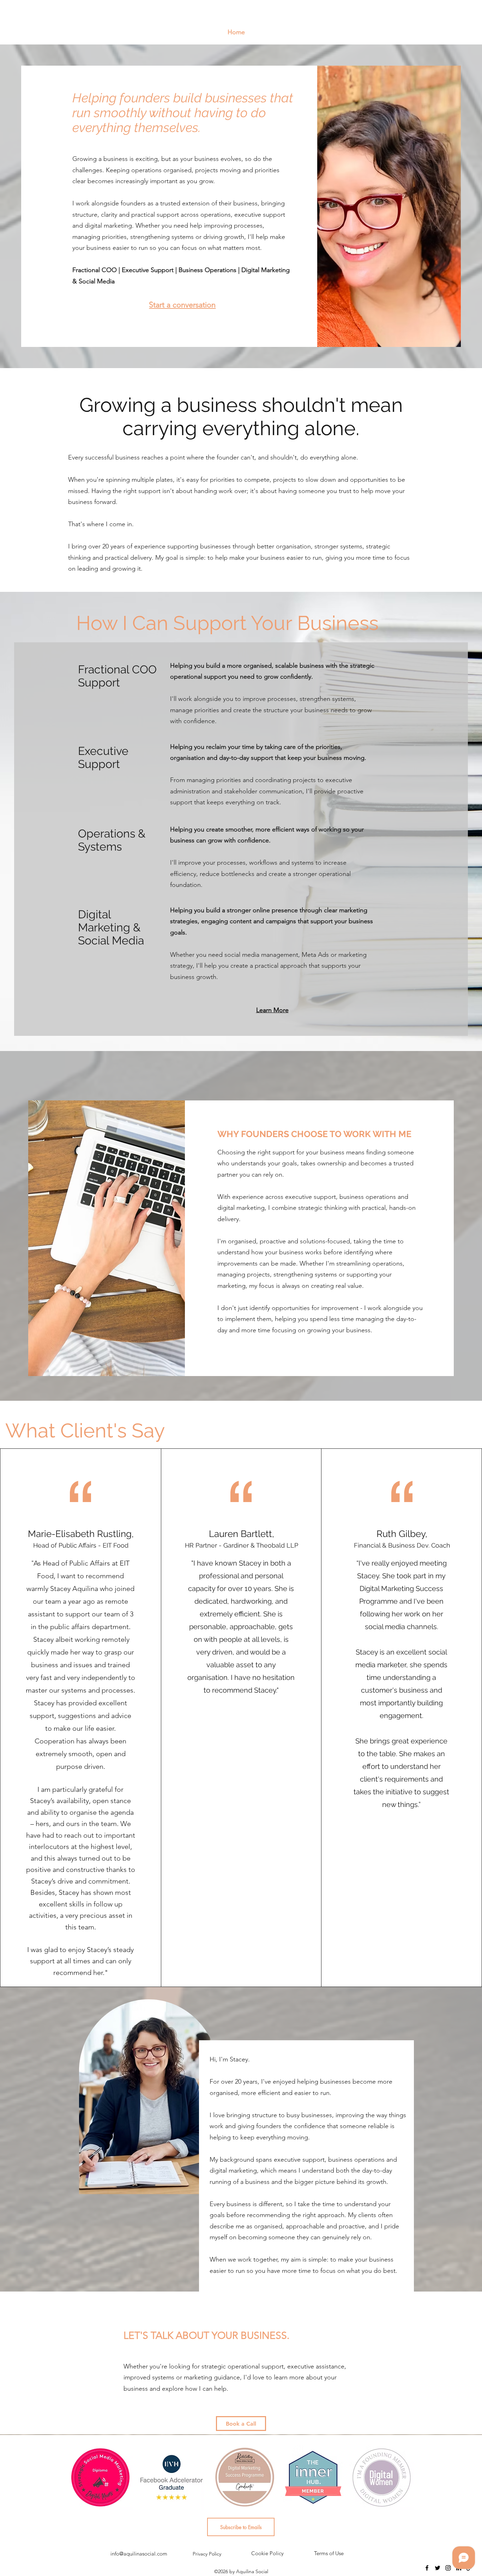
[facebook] (427, 2568)
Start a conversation (182, 305)
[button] (241, 2527)
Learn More (272, 1010)
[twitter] (438, 2568)
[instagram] (448, 2568)
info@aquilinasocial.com (139, 2554)
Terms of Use (329, 2553)
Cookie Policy (267, 2553)
